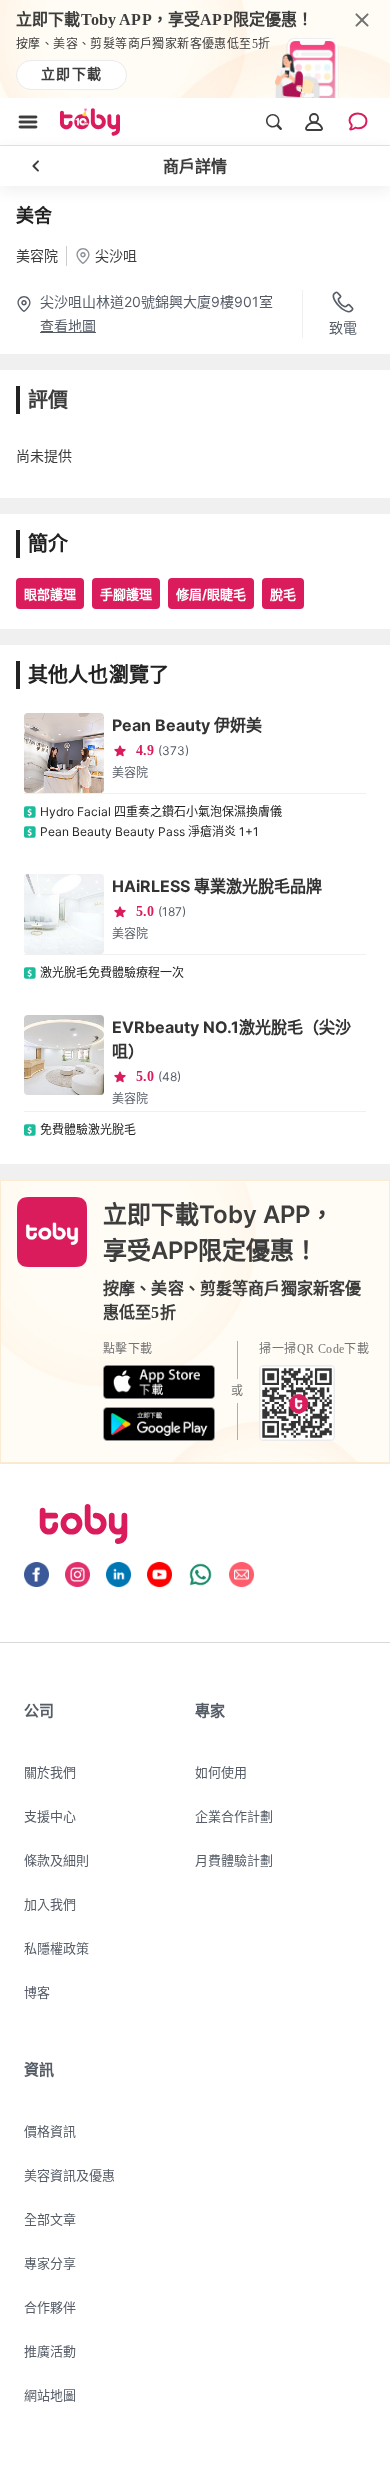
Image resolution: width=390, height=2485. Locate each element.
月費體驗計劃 (234, 1860)
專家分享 (50, 2263)
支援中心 (50, 1816)
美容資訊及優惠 (69, 2175)
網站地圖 (50, 2395)
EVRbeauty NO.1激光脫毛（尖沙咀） (231, 1039)
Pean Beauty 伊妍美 (187, 725)
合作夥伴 (50, 2307)
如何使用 (221, 1772)
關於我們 (50, 1772)
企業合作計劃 (234, 1816)
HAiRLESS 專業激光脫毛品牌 (217, 886)
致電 (343, 327)
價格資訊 (50, 2131)
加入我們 (50, 1904)
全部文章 (50, 2219)
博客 (37, 1992)
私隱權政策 (56, 1948)
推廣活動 (50, 2351)
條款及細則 (56, 1860)
